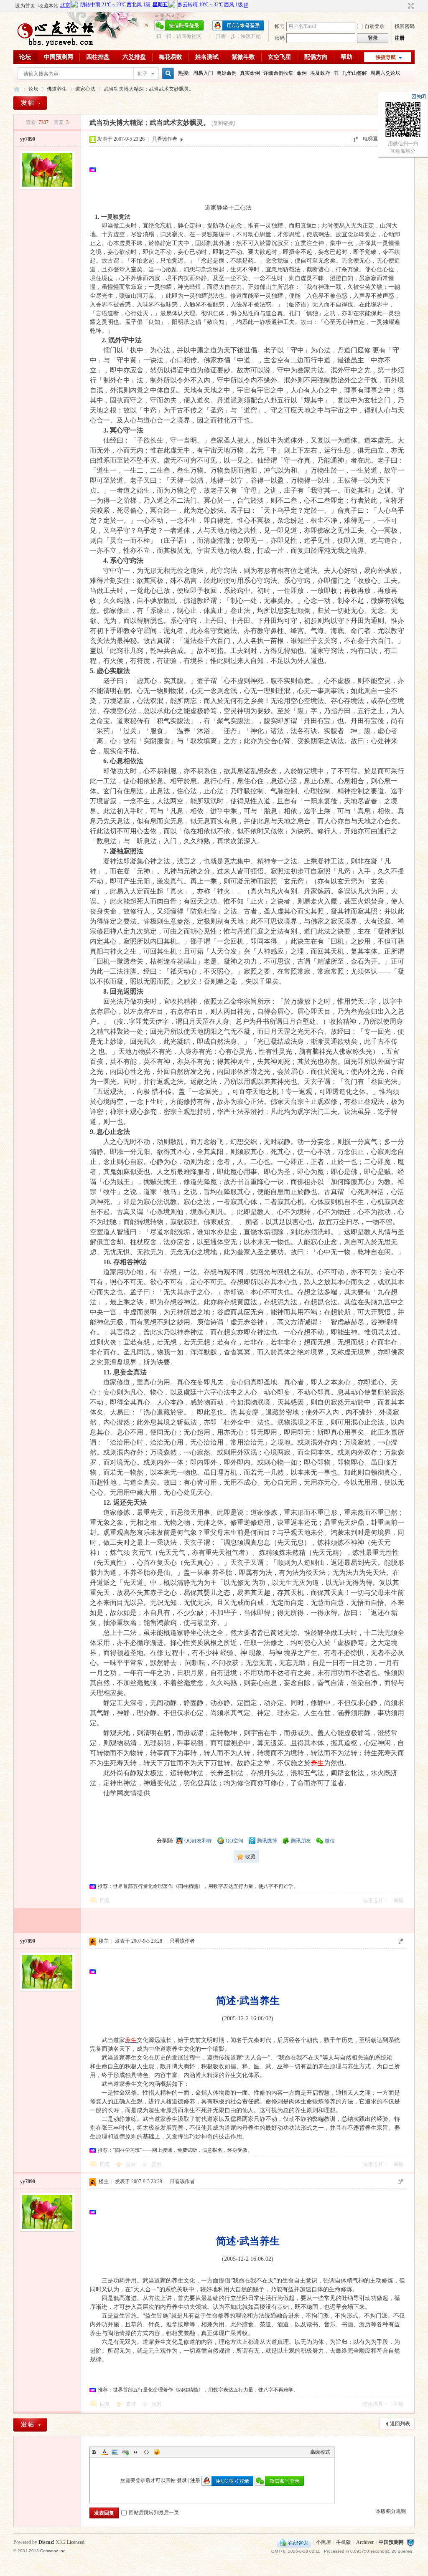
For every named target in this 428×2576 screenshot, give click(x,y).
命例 (302, 73)
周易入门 (203, 73)
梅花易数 (171, 57)
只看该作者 (165, 139)
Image (115, 2452)
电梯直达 (373, 139)
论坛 (25, 57)
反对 (157, 2164)
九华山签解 (354, 73)
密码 (280, 38)
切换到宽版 (410, 6)
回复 (105, 1900)
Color (104, 2452)
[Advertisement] (250, 170)
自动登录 (374, 26)
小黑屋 (324, 2542)
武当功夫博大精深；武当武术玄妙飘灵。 (149, 89)
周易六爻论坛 (385, 73)
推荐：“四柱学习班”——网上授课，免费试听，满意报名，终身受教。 (175, 2150)
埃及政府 (320, 73)
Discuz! (46, 2542)
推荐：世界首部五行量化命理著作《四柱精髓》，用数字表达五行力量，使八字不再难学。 (198, 1886)
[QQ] (294, 2542)
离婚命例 (227, 73)
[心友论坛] (59, 45)
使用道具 (373, 1900)
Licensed (76, 2542)
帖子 (143, 74)
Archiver (365, 2542)
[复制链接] (223, 123)
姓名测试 (207, 57)
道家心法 (85, 89)
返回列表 (400, 2424)
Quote (136, 2452)
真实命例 (250, 73)
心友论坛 (17, 89)
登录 (182, 2480)
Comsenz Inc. (53, 2551)
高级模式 (320, 2452)
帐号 (280, 26)
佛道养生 (57, 89)
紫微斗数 (243, 57)
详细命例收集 (278, 73)
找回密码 (405, 26)
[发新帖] (30, 103)
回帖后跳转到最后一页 (154, 2513)
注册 (400, 38)
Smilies (157, 2452)
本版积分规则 (391, 2511)
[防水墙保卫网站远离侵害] (410, 2542)
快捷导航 (386, 57)
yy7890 (28, 139)
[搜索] (167, 74)
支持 (131, 2164)
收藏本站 (48, 6)
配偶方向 (316, 57)
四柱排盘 (98, 57)
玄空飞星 (280, 57)
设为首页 (25, 6)
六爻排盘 (134, 57)
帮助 (346, 57)
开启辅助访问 (403, 6)
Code (146, 2452)
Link (125, 2452)
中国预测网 (59, 57)
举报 (398, 1900)
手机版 (344, 2542)
